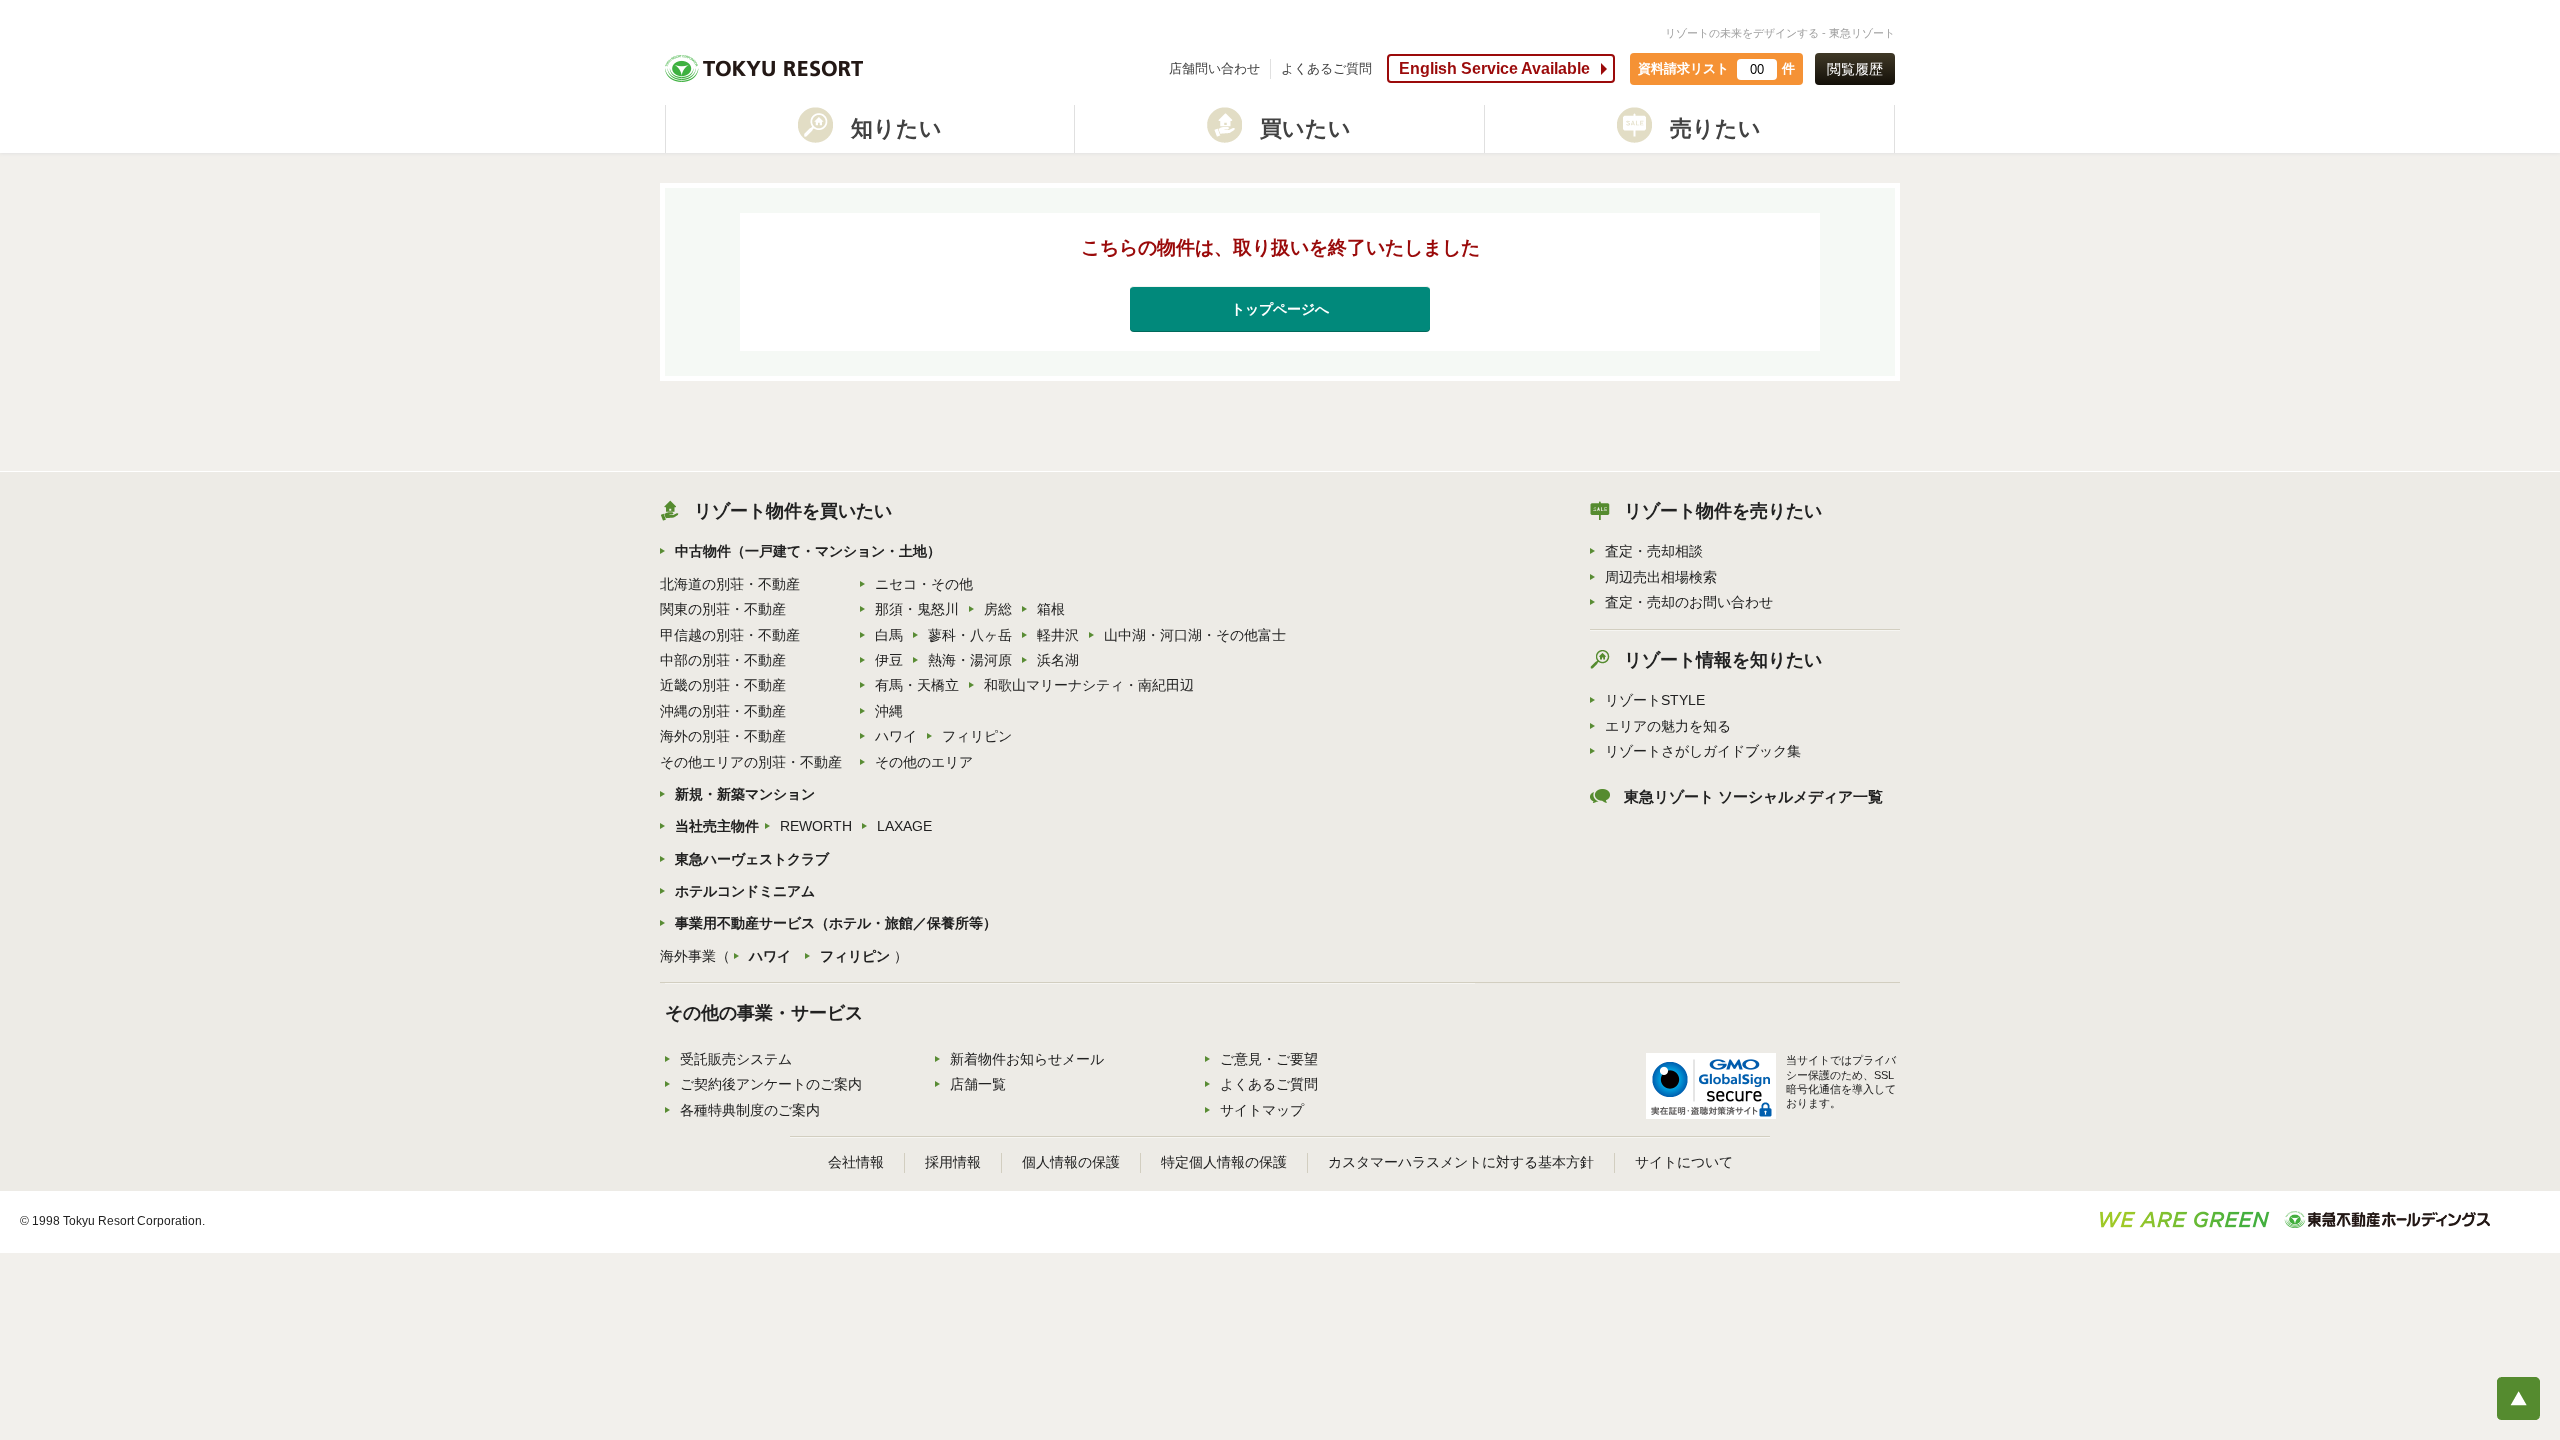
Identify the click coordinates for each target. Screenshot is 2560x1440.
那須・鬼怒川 (917, 609)
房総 (998, 609)
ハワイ (896, 736)
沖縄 (889, 711)
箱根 (1051, 609)
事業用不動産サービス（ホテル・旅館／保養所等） (836, 923)
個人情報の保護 (1071, 1162)
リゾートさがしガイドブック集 (1703, 751)
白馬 (889, 635)
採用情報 (953, 1162)
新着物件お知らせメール (1027, 1059)
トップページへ (1280, 309)
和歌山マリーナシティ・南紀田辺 (1089, 685)
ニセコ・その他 (924, 584)
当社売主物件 (717, 826)
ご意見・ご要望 (1269, 1059)
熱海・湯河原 (970, 660)
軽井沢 (1058, 635)
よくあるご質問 (1326, 68)
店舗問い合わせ (1214, 68)
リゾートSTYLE (1655, 700)
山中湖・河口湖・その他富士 (1195, 635)
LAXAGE (904, 826)
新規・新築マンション (745, 794)
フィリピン (977, 736)
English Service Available (1494, 68)
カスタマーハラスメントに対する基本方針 (1461, 1162)
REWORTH (816, 826)
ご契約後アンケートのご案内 (771, 1084)
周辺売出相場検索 (1661, 577)
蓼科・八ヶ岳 (970, 635)
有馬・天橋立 (917, 685)
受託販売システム (736, 1059)
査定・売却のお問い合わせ (1689, 602)
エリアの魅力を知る (1668, 726)
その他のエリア (924, 762)
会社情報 (856, 1162)
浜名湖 (1058, 660)
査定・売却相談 (1654, 551)
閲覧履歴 (1855, 69)
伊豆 (889, 660)
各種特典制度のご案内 (750, 1110)
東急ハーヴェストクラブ (752, 859)
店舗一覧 (978, 1084)
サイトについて (1684, 1162)
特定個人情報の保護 (1224, 1162)
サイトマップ (1262, 1110)
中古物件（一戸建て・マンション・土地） (808, 551)
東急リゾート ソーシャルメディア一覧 (1753, 797)
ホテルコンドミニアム (745, 891)
